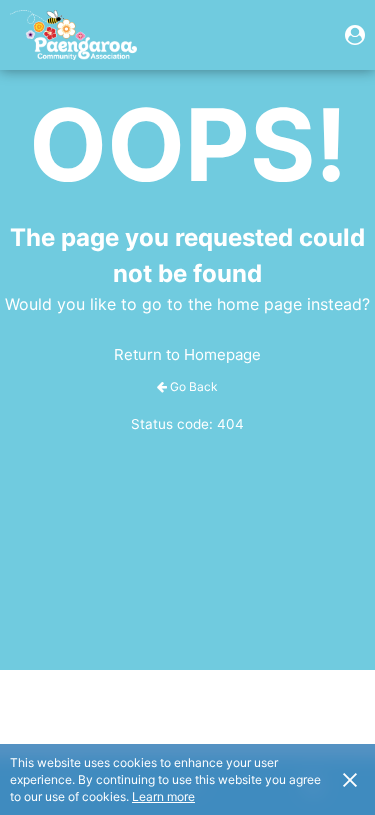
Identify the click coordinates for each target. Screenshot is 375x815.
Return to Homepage (187, 354)
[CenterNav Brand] (73, 35)
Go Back (194, 386)
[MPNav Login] (355, 35)
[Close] (350, 779)
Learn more (163, 796)
